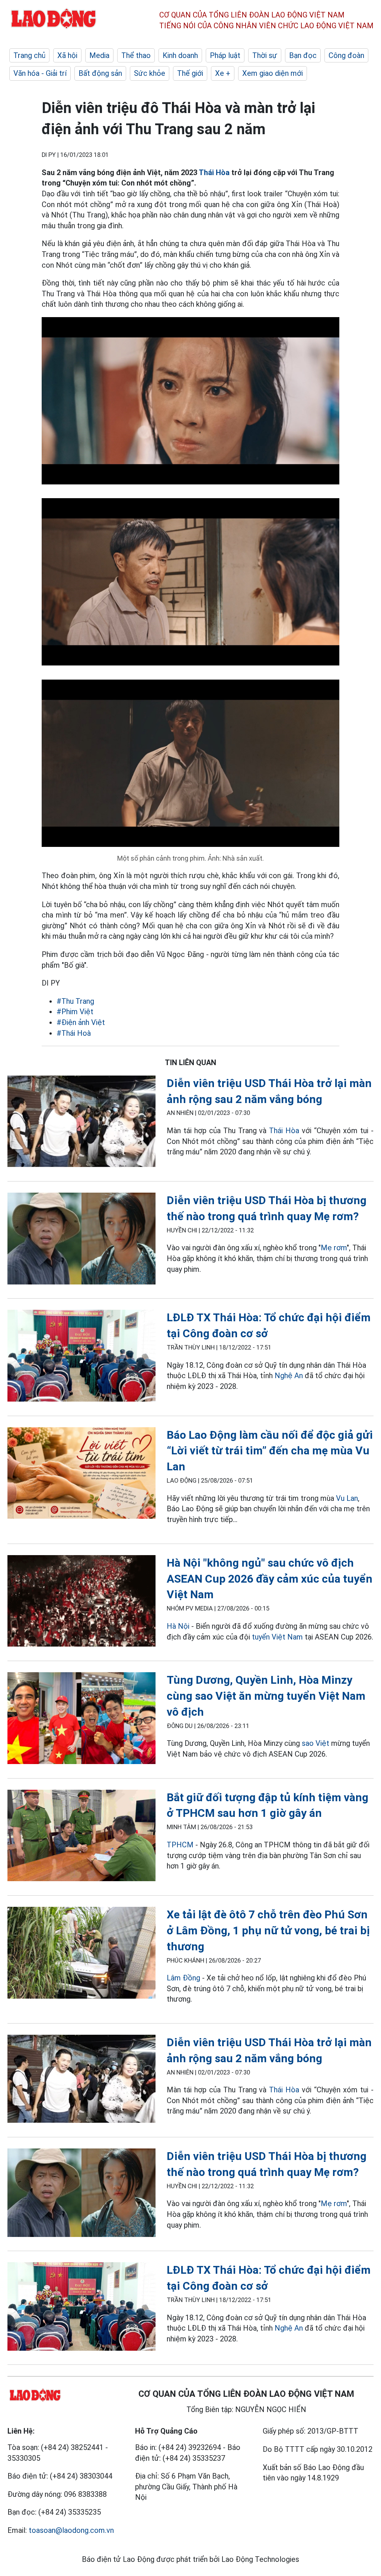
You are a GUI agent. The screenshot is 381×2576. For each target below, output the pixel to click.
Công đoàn (346, 55)
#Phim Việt (75, 1012)
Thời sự (265, 55)
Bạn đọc (303, 55)
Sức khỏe (150, 73)
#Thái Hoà (74, 1033)
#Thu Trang (75, 1001)
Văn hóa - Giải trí (40, 73)
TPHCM (180, 1845)
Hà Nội (178, 1626)
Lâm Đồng (184, 1978)
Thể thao (136, 55)
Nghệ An (289, 1376)
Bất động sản (100, 73)
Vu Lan (347, 1498)
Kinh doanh (180, 55)
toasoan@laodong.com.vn (71, 2530)
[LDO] (81, 1123)
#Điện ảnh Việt (81, 1022)
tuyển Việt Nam (277, 1637)
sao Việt (316, 1743)
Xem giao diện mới (273, 73)
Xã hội (67, 55)
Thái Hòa (214, 173)
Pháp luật (225, 55)
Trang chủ (29, 55)
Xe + (223, 73)
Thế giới (190, 73)
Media (99, 55)
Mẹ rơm (334, 1248)
